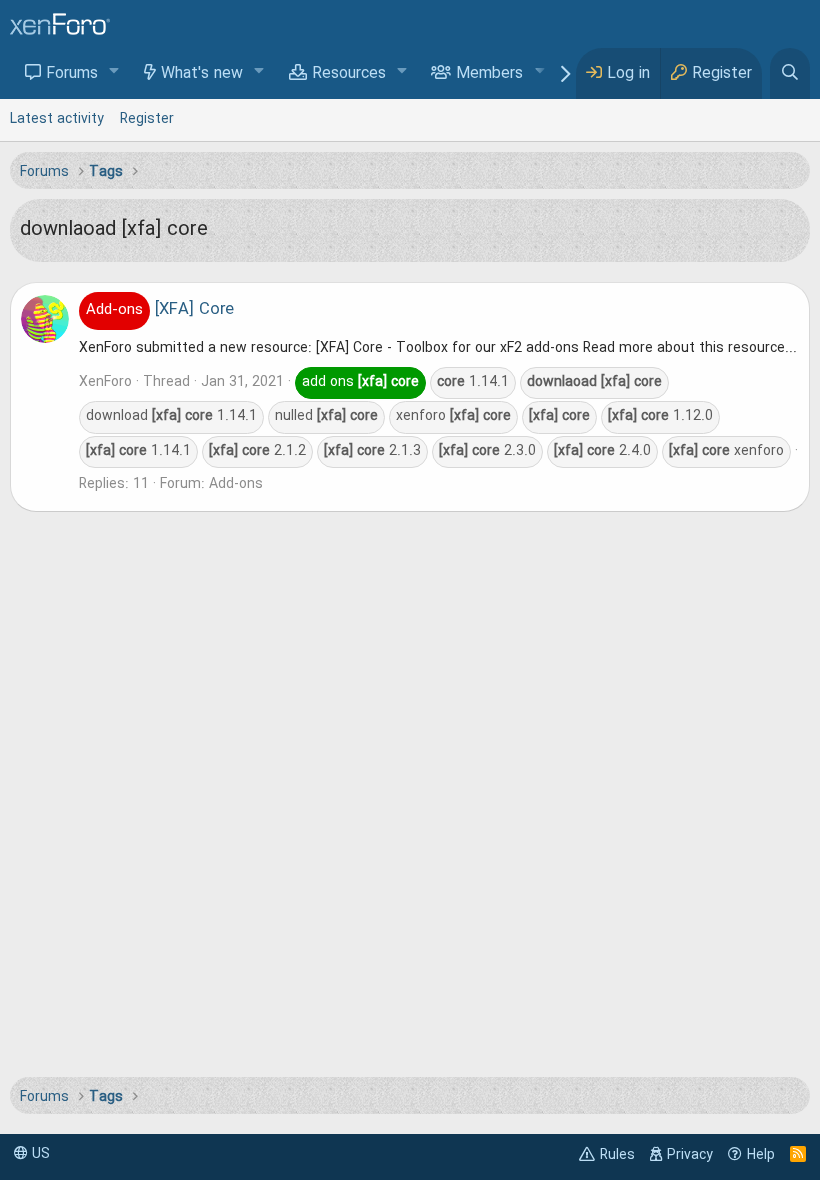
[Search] (790, 73)
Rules (617, 1155)
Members (489, 74)
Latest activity (57, 119)
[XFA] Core (160, 310)
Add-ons (236, 484)
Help (761, 1155)
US (39, 1154)
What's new (202, 74)
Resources (349, 74)
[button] (114, 72)
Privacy (690, 1155)
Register (147, 119)
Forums (72, 74)
